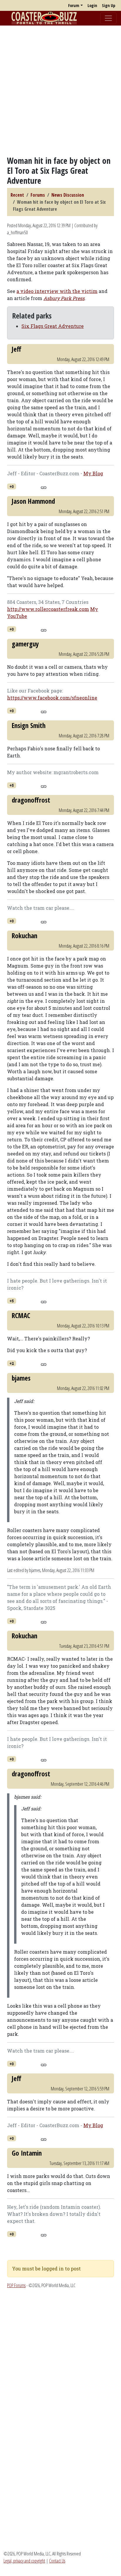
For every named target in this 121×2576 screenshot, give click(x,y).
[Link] (44, 487)
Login (92, 5)
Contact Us (57, 2561)
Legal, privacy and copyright (24, 2561)
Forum (74, 5)
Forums (38, 195)
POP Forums (16, 2285)
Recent (17, 195)
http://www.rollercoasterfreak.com (48, 609)
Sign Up (109, 5)
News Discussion (68, 195)
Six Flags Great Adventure (53, 326)
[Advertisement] (60, 91)
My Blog (93, 473)
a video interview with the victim (57, 291)
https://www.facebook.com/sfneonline (52, 698)
